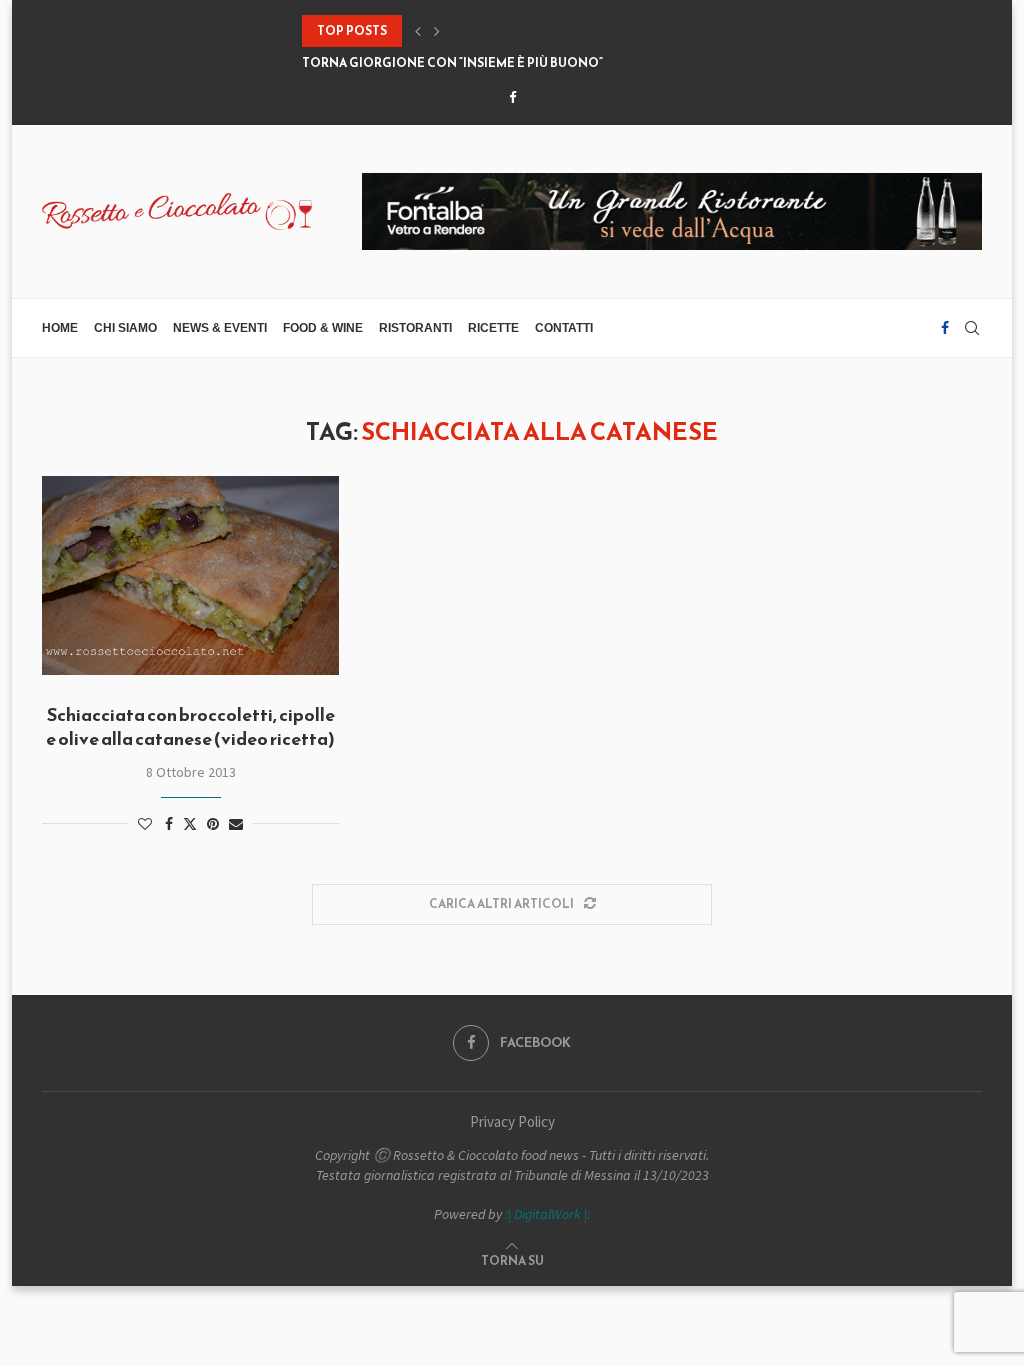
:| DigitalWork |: (547, 1214)
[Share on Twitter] (190, 824)
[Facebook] (512, 97)
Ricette (493, 328)
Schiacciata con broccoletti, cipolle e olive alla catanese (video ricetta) (190, 726)
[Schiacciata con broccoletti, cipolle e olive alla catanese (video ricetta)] (190, 575)
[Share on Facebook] (169, 824)
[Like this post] (145, 824)
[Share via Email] (236, 824)
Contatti (564, 328)
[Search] (972, 328)
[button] (418, 31)
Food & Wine (323, 328)
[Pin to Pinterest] (213, 824)
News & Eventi (220, 328)
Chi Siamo (125, 328)
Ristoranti (415, 328)
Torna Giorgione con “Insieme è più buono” (452, 63)
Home (60, 328)
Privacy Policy (512, 1121)
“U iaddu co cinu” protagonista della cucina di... (468, 31)
